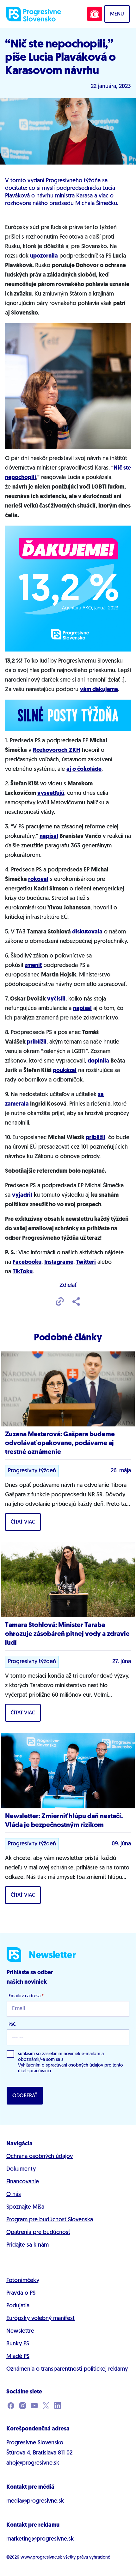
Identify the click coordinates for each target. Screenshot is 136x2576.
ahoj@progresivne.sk (33, 2463)
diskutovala (87, 932)
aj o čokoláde (84, 770)
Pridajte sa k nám (28, 2245)
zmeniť (33, 966)
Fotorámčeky (23, 2281)
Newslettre (20, 2331)
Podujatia (18, 2306)
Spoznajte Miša (25, 2207)
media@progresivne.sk (35, 2501)
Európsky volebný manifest (40, 2319)
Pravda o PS (21, 2293)
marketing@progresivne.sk (40, 2539)
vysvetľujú (51, 794)
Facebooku (27, 1263)
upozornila (44, 256)
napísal (49, 837)
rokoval (38, 880)
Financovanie (23, 2182)
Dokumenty (21, 2169)
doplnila (98, 1061)
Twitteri (86, 1263)
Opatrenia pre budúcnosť (38, 2233)
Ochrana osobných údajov (40, 2157)
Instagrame (59, 1263)
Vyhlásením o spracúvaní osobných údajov (61, 2065)
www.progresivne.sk (41, 2557)
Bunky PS (18, 2344)
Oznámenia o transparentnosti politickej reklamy (67, 2369)
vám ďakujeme (99, 690)
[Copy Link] (60, 1302)
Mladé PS (18, 2357)
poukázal (65, 1071)
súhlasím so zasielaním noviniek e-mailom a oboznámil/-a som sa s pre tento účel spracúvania (71, 2063)
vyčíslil (56, 999)
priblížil (37, 1042)
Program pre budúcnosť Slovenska (50, 2220)
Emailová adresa (26, 1996)
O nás (14, 2195)
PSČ (12, 2025)
